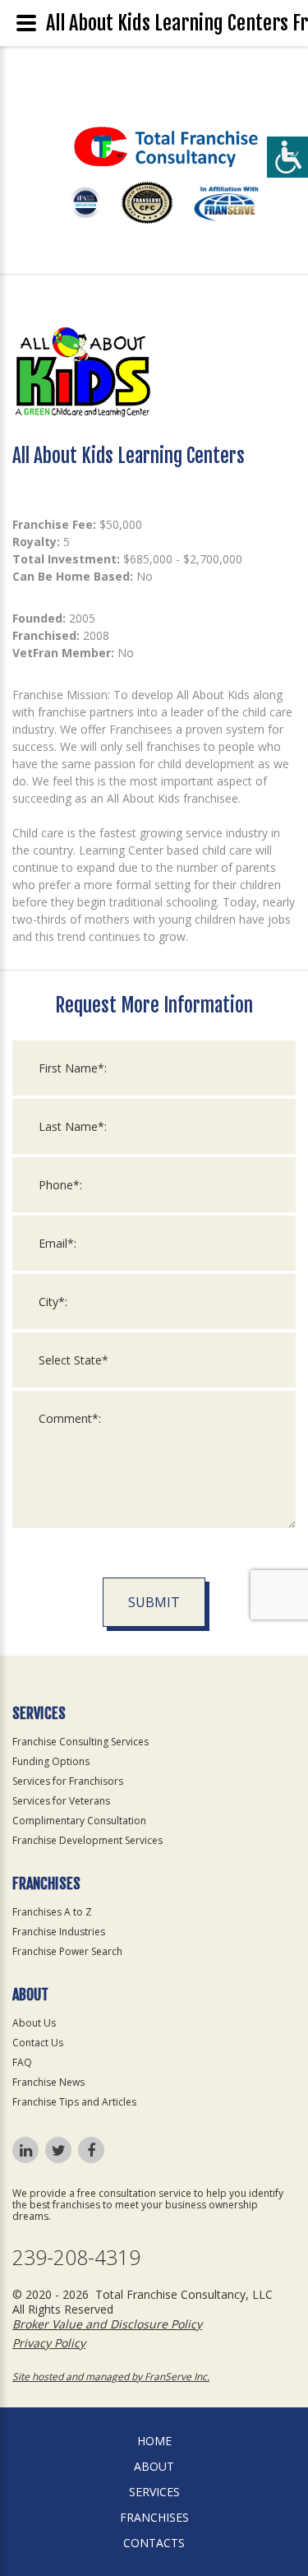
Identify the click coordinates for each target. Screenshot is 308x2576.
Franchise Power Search (67, 1951)
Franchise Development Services (87, 1840)
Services (154, 2492)
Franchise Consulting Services (80, 1742)
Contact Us (38, 2043)
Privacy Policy (49, 2343)
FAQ (22, 2062)
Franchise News (48, 2082)
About (154, 2466)
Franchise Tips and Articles (74, 2102)
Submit (154, 1602)
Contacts (154, 2543)
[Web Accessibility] (287, 157)
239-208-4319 (76, 2257)
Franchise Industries (59, 1932)
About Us (34, 2023)
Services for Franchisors (68, 1781)
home (154, 2441)
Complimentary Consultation (79, 1821)
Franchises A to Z (52, 1912)
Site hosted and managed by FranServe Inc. (111, 2377)
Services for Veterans (61, 1801)
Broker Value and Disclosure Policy (107, 2324)
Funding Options (51, 1761)
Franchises (154, 2517)
